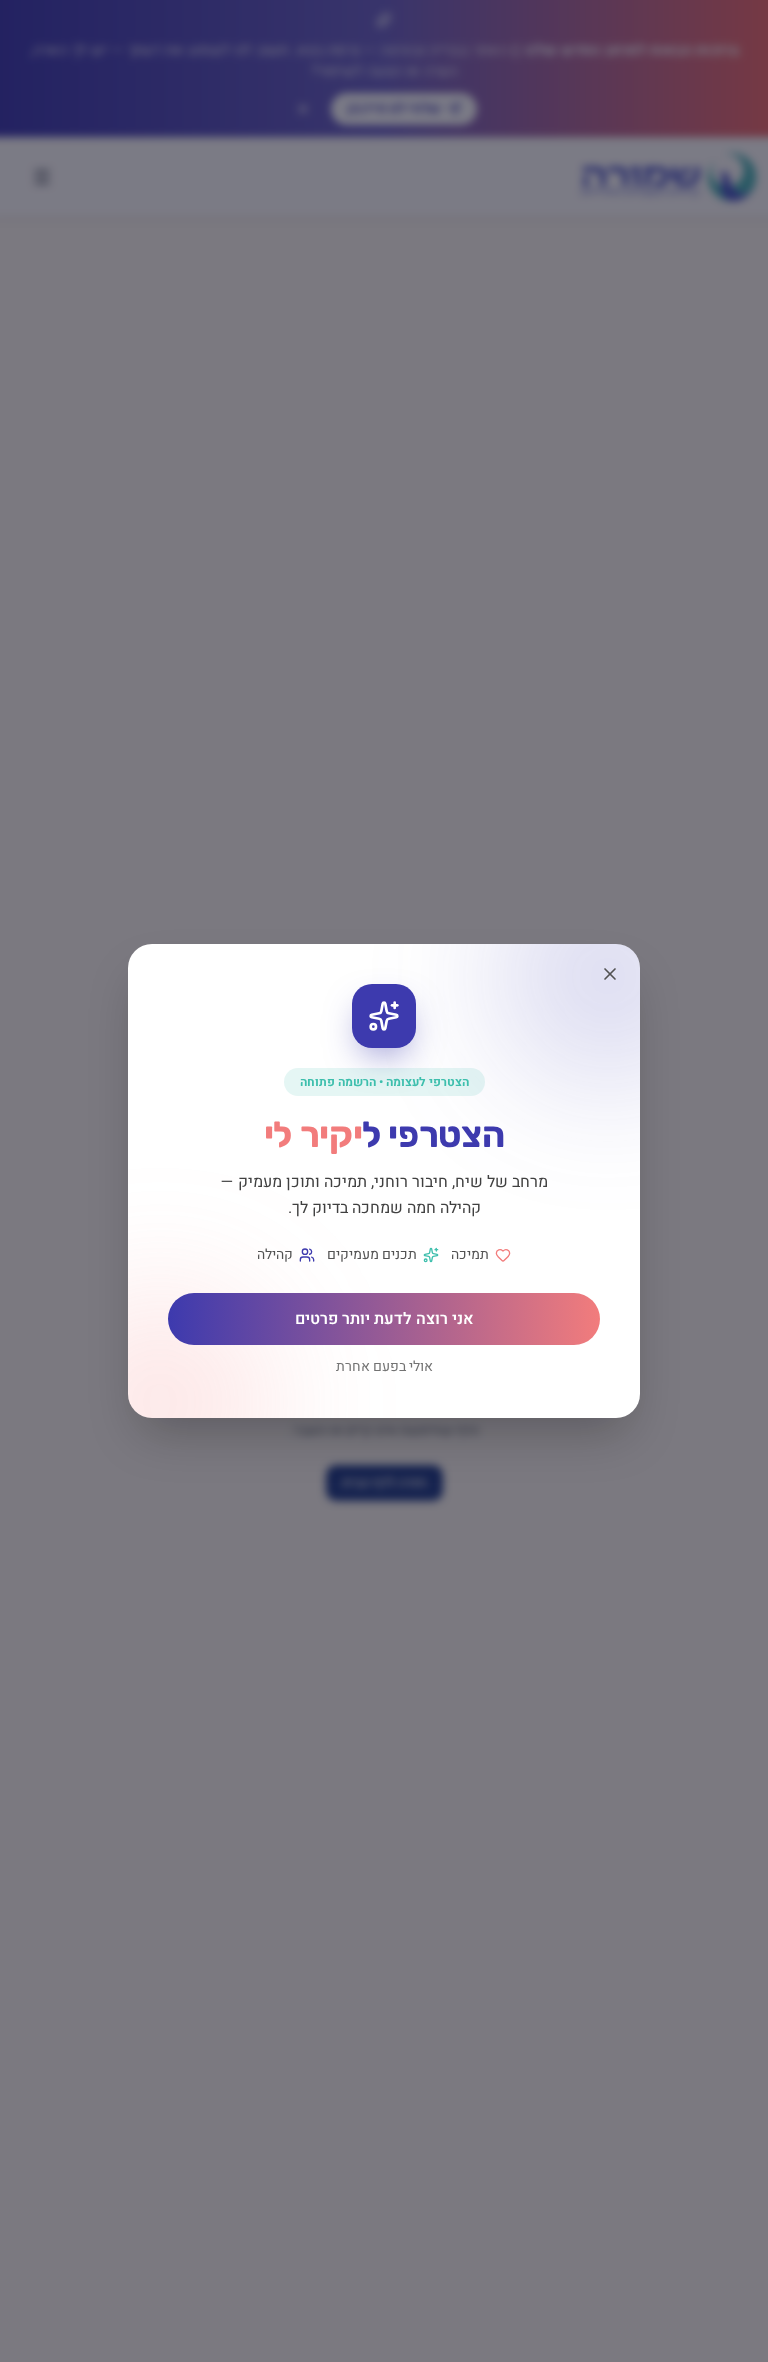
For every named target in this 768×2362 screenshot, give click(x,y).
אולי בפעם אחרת (384, 1367)
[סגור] (610, 974)
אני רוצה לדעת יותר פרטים (384, 1319)
